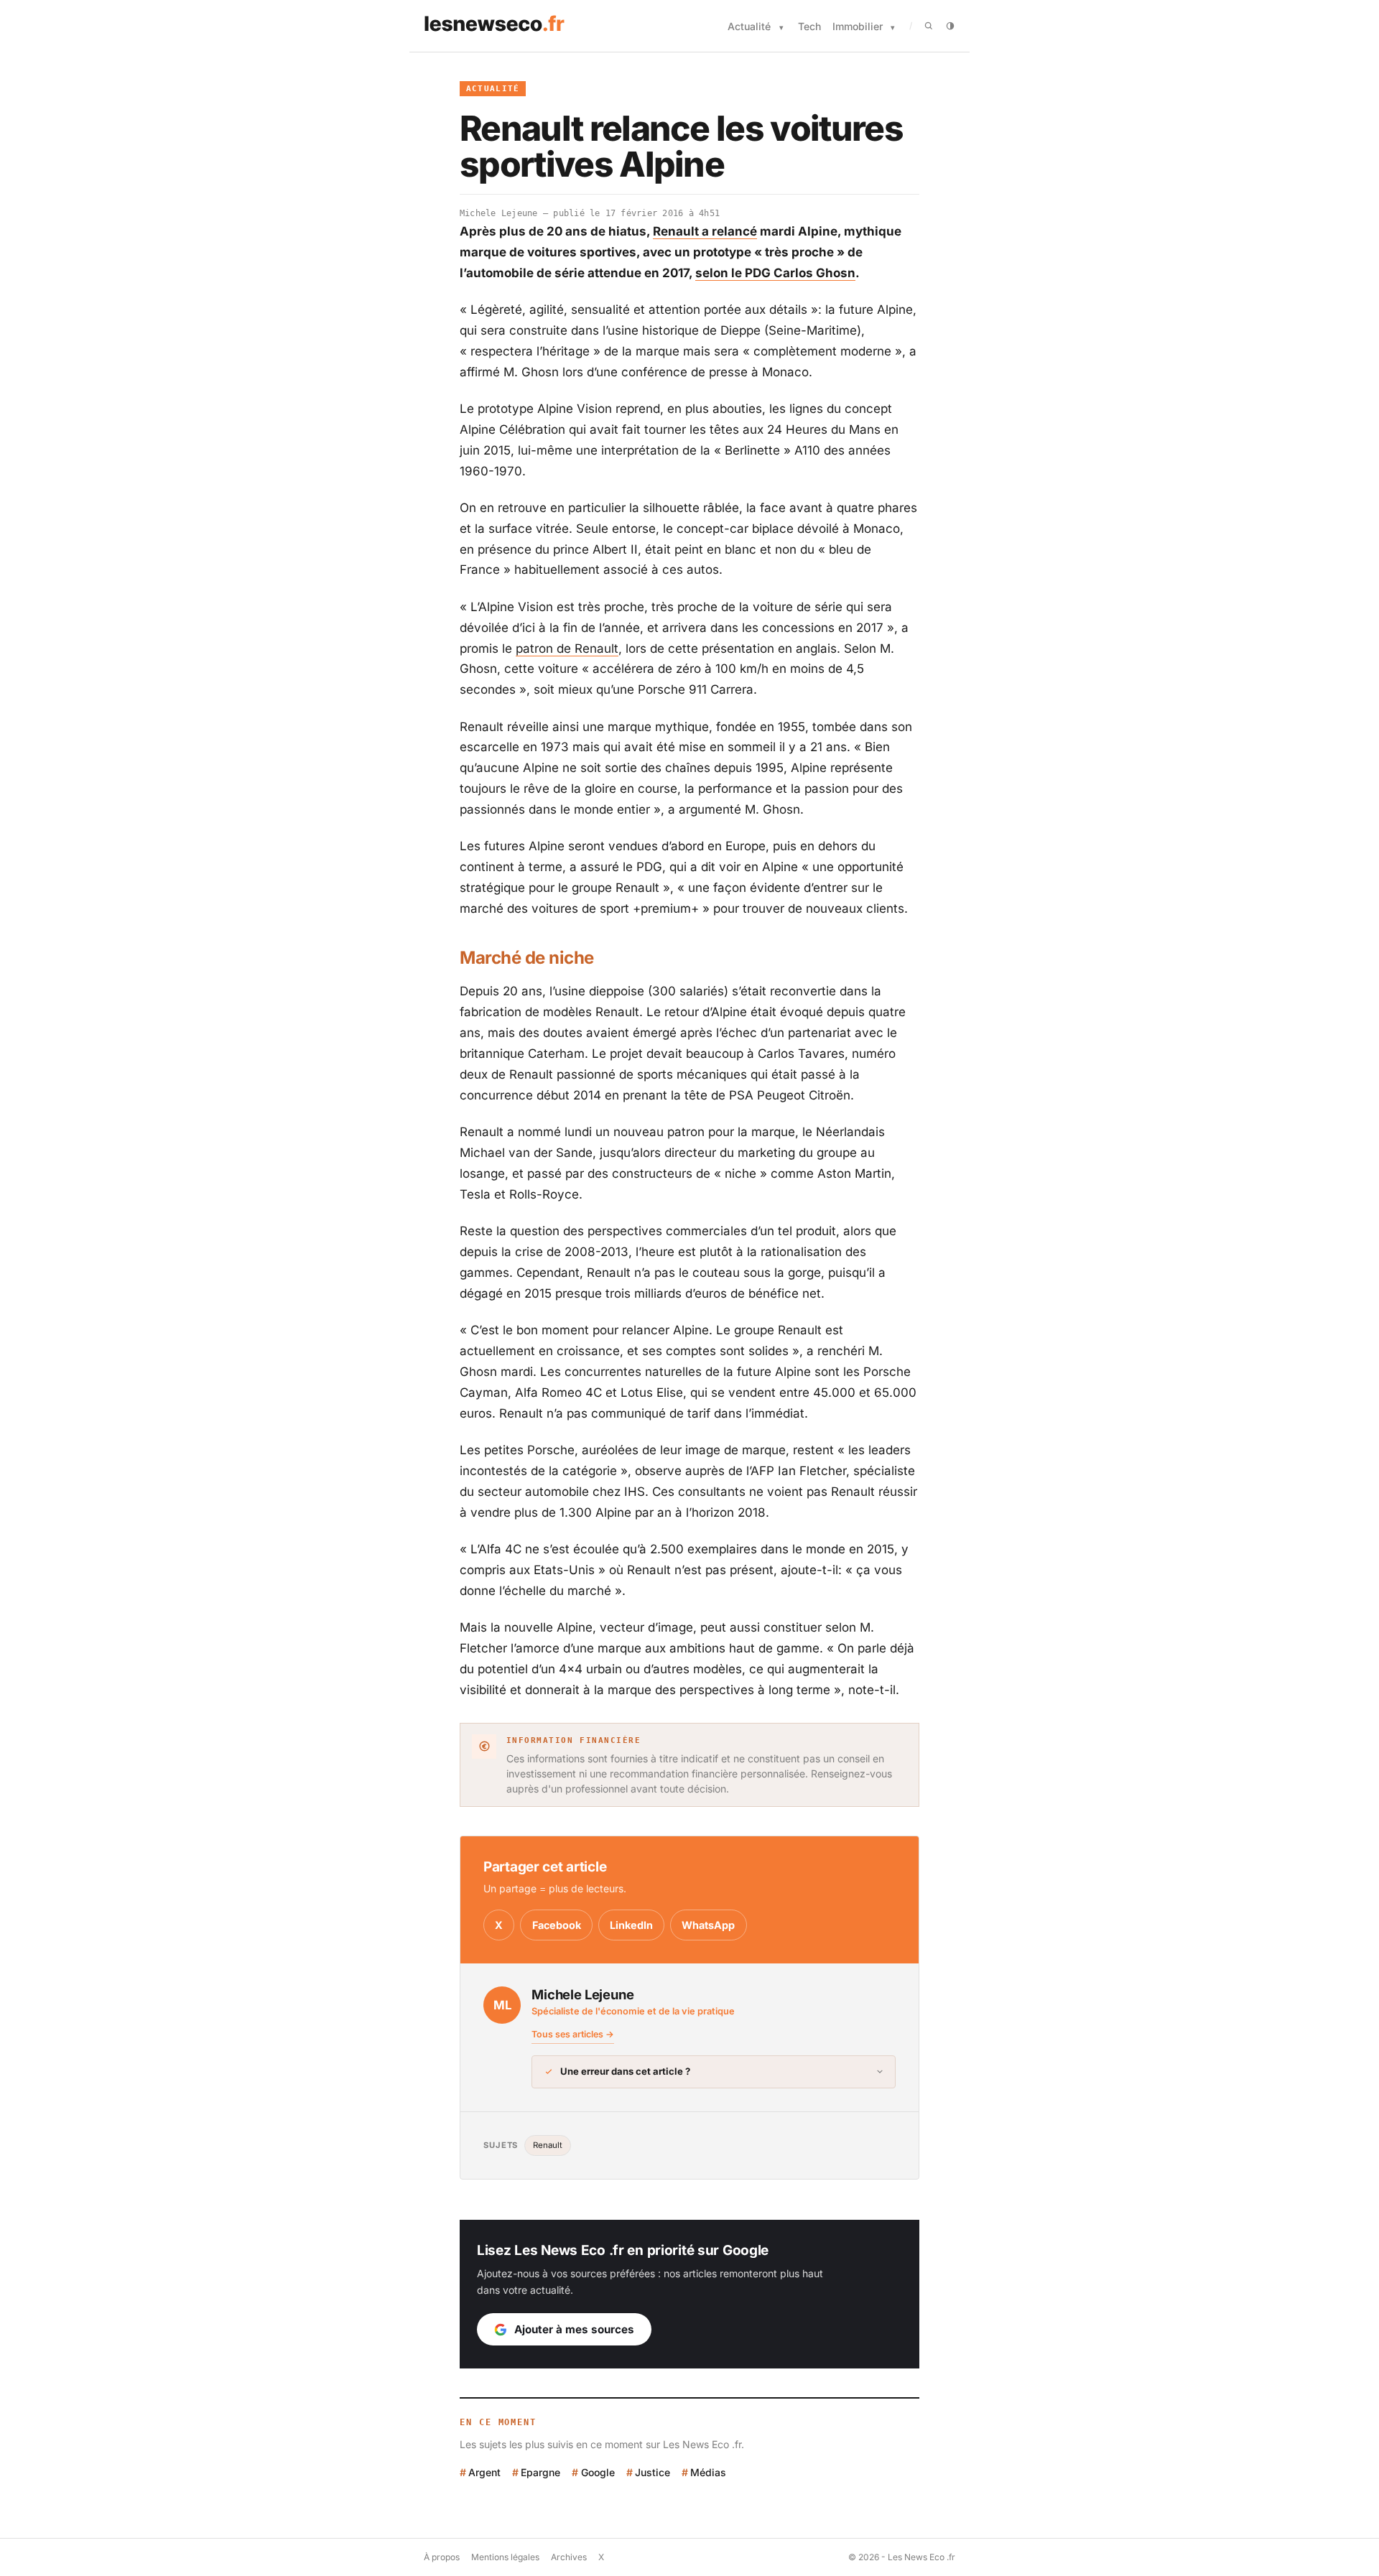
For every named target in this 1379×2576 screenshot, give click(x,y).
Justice (653, 2472)
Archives (569, 2557)
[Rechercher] (929, 26)
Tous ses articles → (573, 2034)
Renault (548, 2145)
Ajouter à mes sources (574, 2329)
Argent (484, 2472)
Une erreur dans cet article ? (625, 2071)
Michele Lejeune (499, 213)
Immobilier (858, 26)
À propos (442, 2557)
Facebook (557, 1925)
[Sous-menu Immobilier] (893, 28)
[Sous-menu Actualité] (781, 28)
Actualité (749, 26)
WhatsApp (708, 1925)
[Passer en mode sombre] (950, 26)
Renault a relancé (705, 231)
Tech (809, 26)
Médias (708, 2472)
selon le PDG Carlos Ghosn (775, 273)
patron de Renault (567, 648)
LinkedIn (631, 1925)
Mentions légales (505, 2557)
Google (598, 2472)
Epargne (540, 2472)
